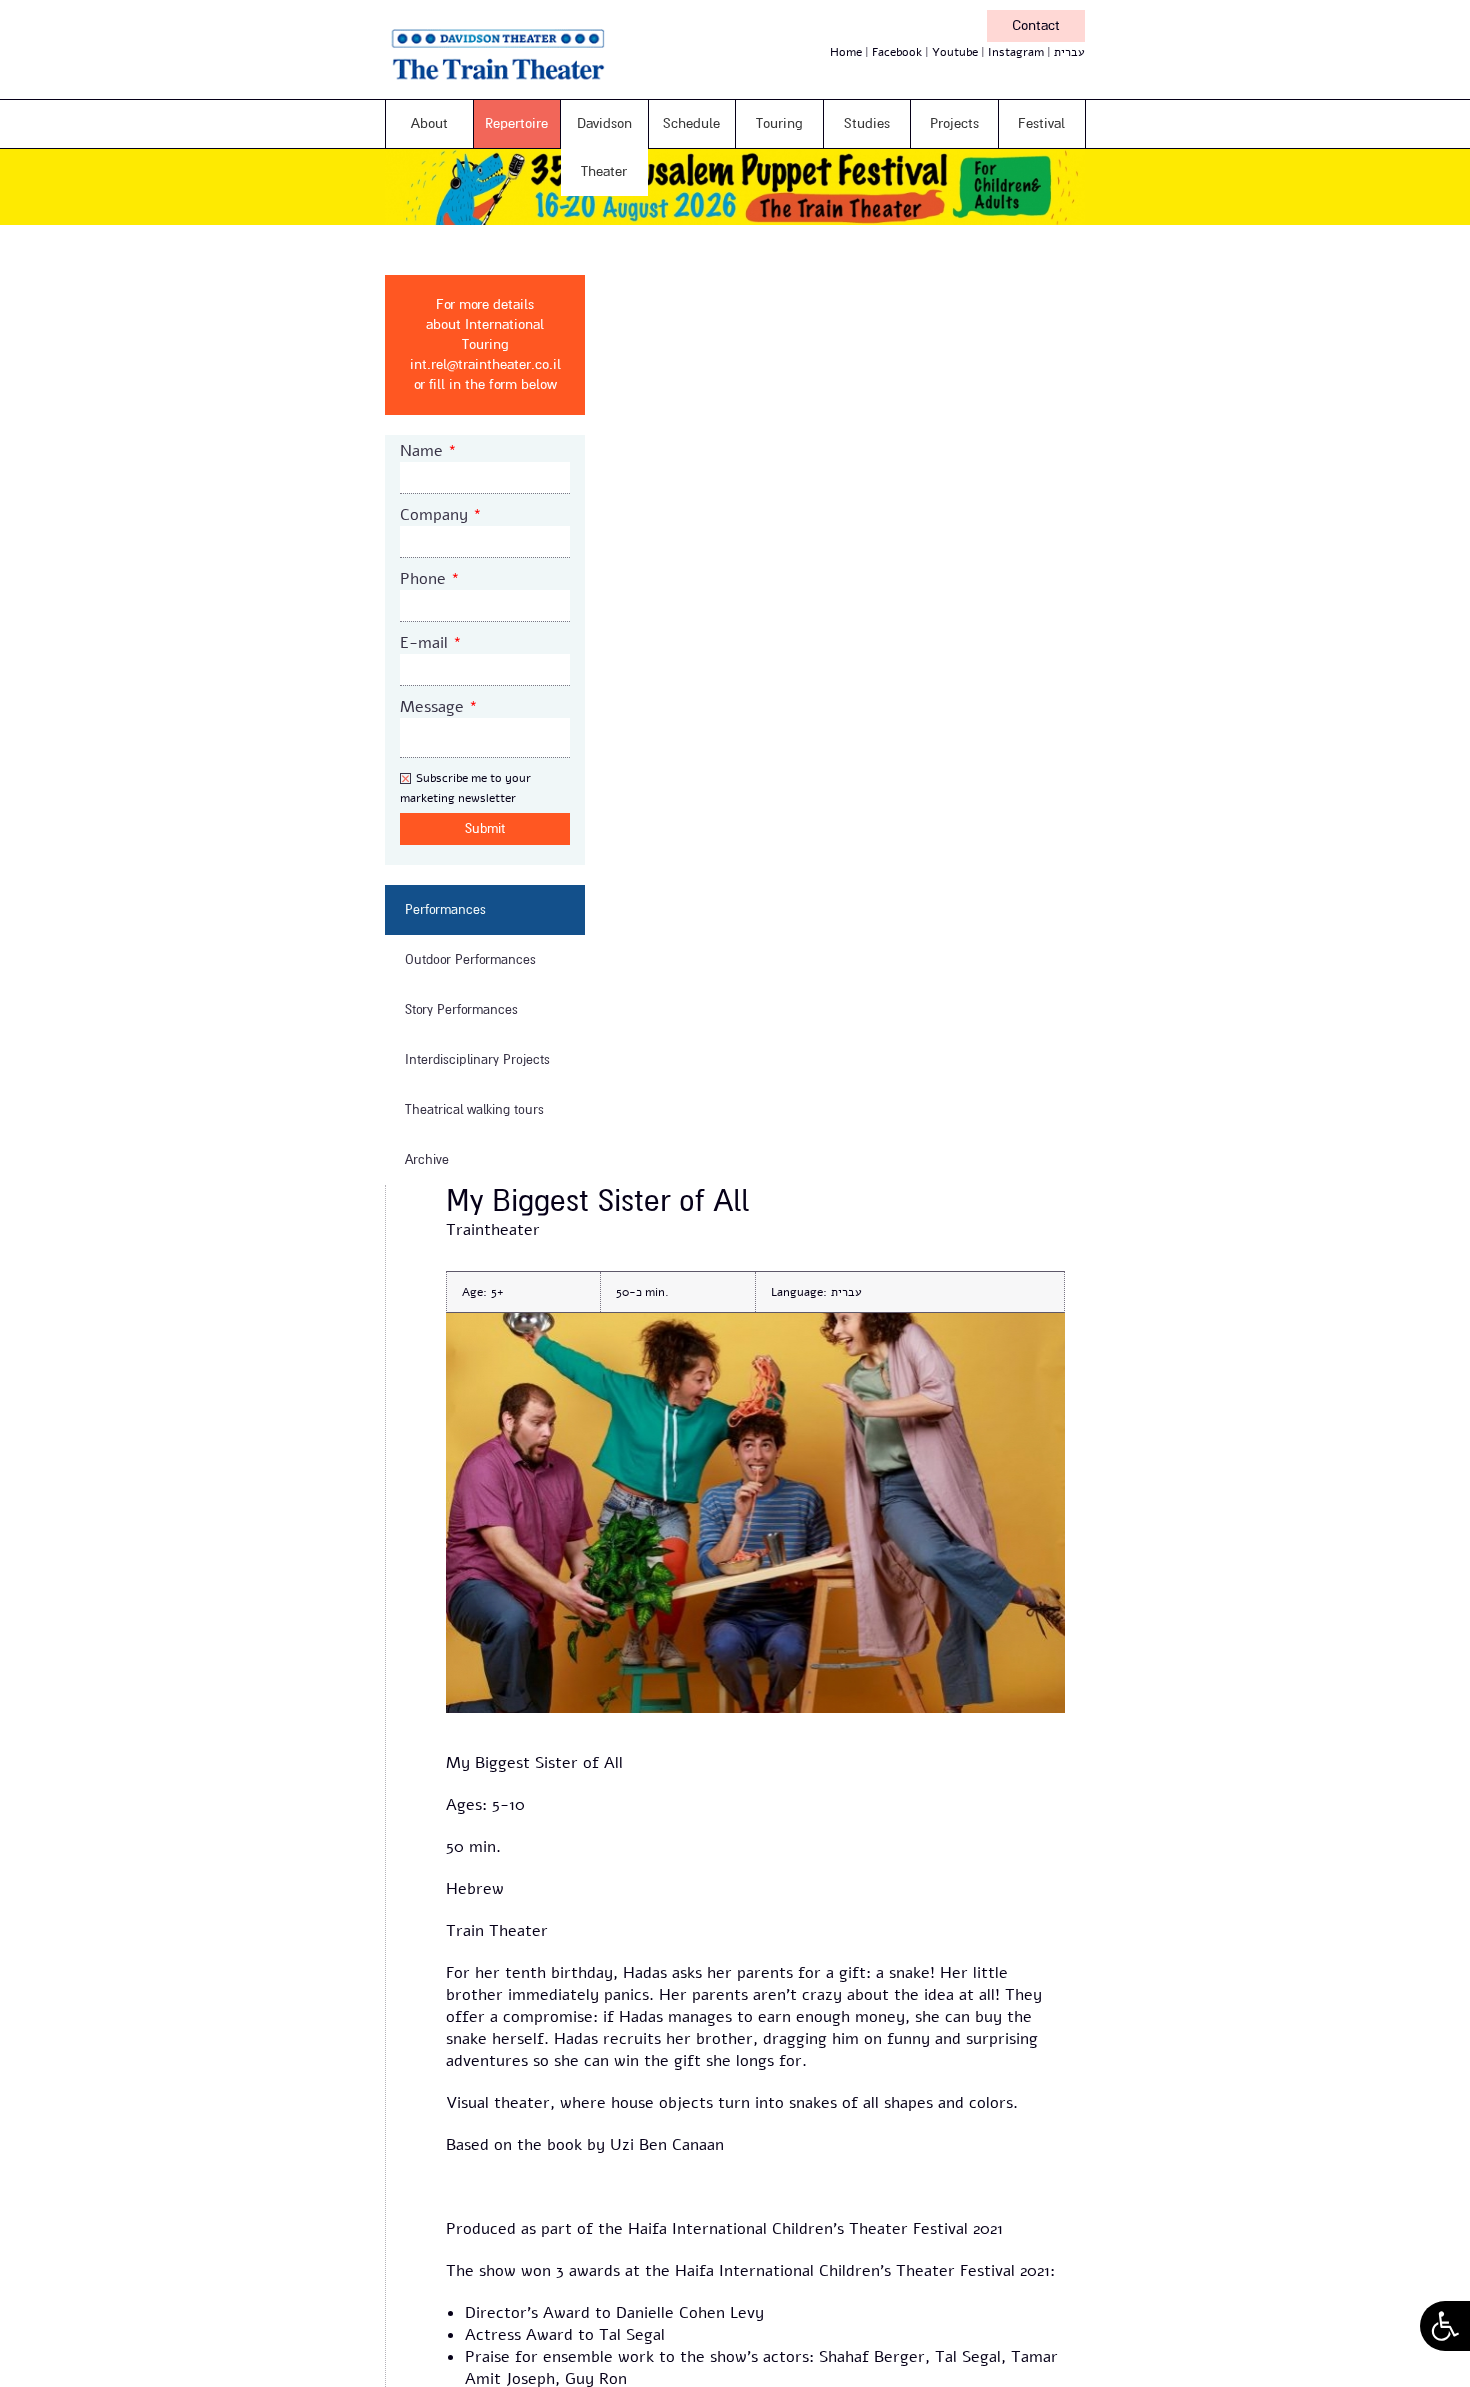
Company (441, 515)
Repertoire (516, 123)
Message (439, 707)
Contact (1036, 25)
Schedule (691, 123)
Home (846, 52)
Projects (954, 123)
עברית (1069, 52)
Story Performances (461, 1010)
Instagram (1016, 52)
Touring (779, 123)
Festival (1041, 123)
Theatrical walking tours (474, 1110)
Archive (427, 1160)
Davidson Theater (604, 147)
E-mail (431, 643)
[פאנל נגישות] (1445, 2326)
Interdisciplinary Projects (477, 1060)
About (429, 123)
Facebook (897, 52)
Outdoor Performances (470, 960)
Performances (445, 910)
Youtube (955, 52)
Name (428, 451)
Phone (430, 579)
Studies (867, 123)
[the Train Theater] (525, 84)
